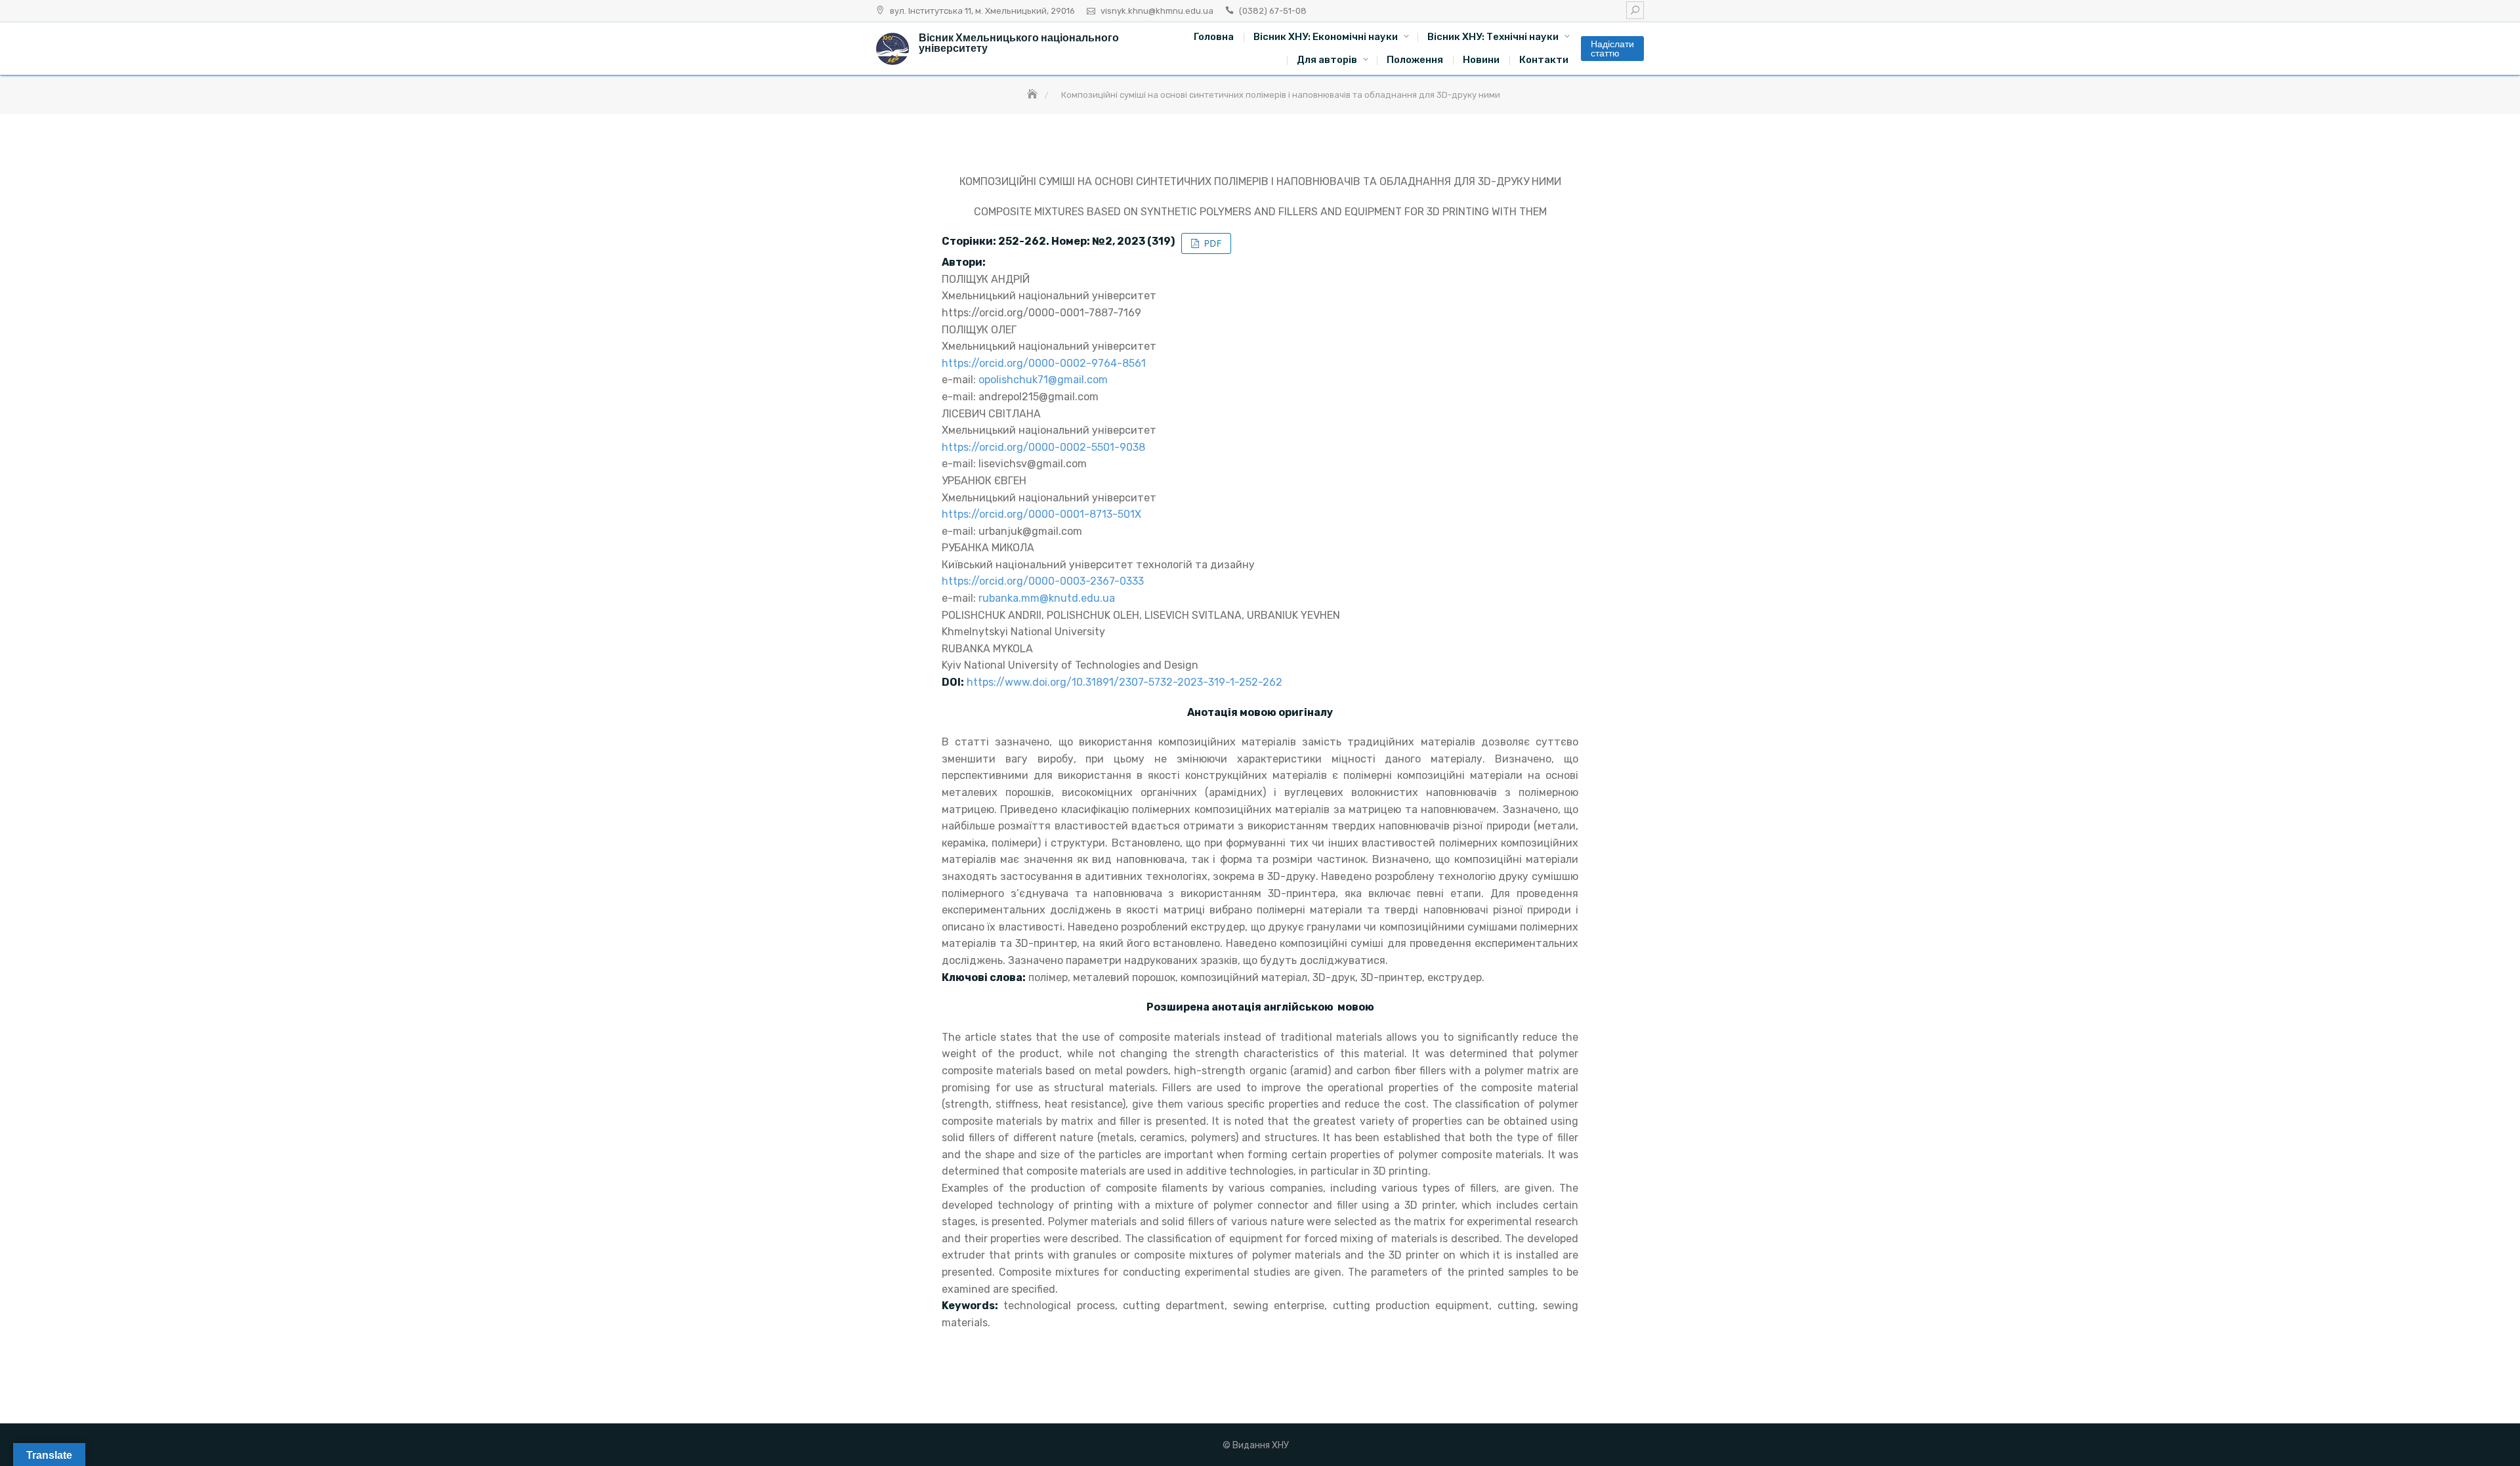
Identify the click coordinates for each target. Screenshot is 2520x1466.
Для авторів (1327, 60)
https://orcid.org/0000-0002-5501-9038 (1043, 447)
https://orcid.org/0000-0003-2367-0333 (1043, 581)
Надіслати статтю (1612, 49)
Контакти (1544, 60)
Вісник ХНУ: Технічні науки (1493, 37)
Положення (1415, 60)
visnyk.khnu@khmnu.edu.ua (1157, 11)
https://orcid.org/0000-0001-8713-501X (1041, 514)
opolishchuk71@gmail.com (1043, 380)
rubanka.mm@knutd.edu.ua (1047, 598)
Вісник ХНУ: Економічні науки (1326, 37)
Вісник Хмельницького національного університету (1019, 43)
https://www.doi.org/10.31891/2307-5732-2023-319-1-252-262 (1124, 682)
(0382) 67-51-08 (1273, 11)
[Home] (1034, 95)
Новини (1481, 60)
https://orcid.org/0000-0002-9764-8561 (1044, 363)
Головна (1214, 37)
